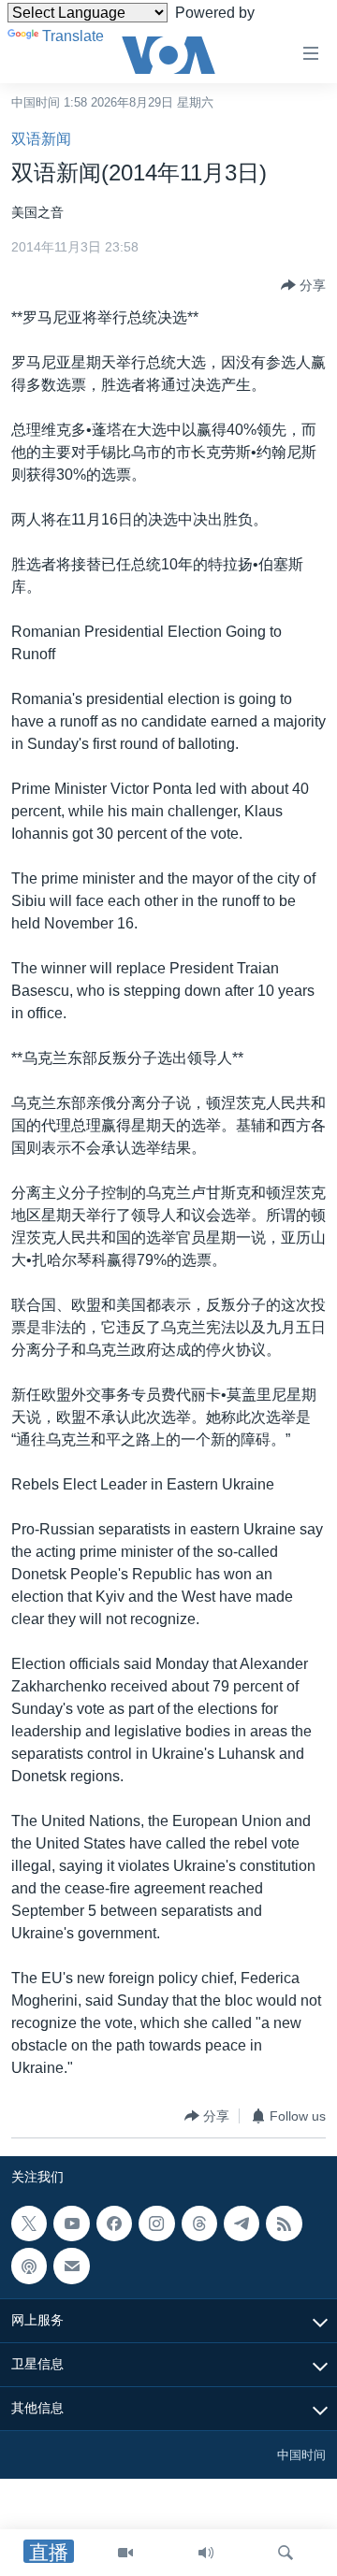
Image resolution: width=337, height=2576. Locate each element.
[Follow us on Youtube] (71, 2223)
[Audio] (206, 2553)
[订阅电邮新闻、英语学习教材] (71, 2267)
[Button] (303, 285)
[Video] (125, 2553)
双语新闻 (41, 139)
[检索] (286, 2553)
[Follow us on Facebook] (114, 2223)
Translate (73, 36)
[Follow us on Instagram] (156, 2223)
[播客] (29, 2267)
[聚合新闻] (284, 2223)
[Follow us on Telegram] (242, 2223)
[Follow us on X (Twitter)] (29, 2223)
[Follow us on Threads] (199, 2223)
